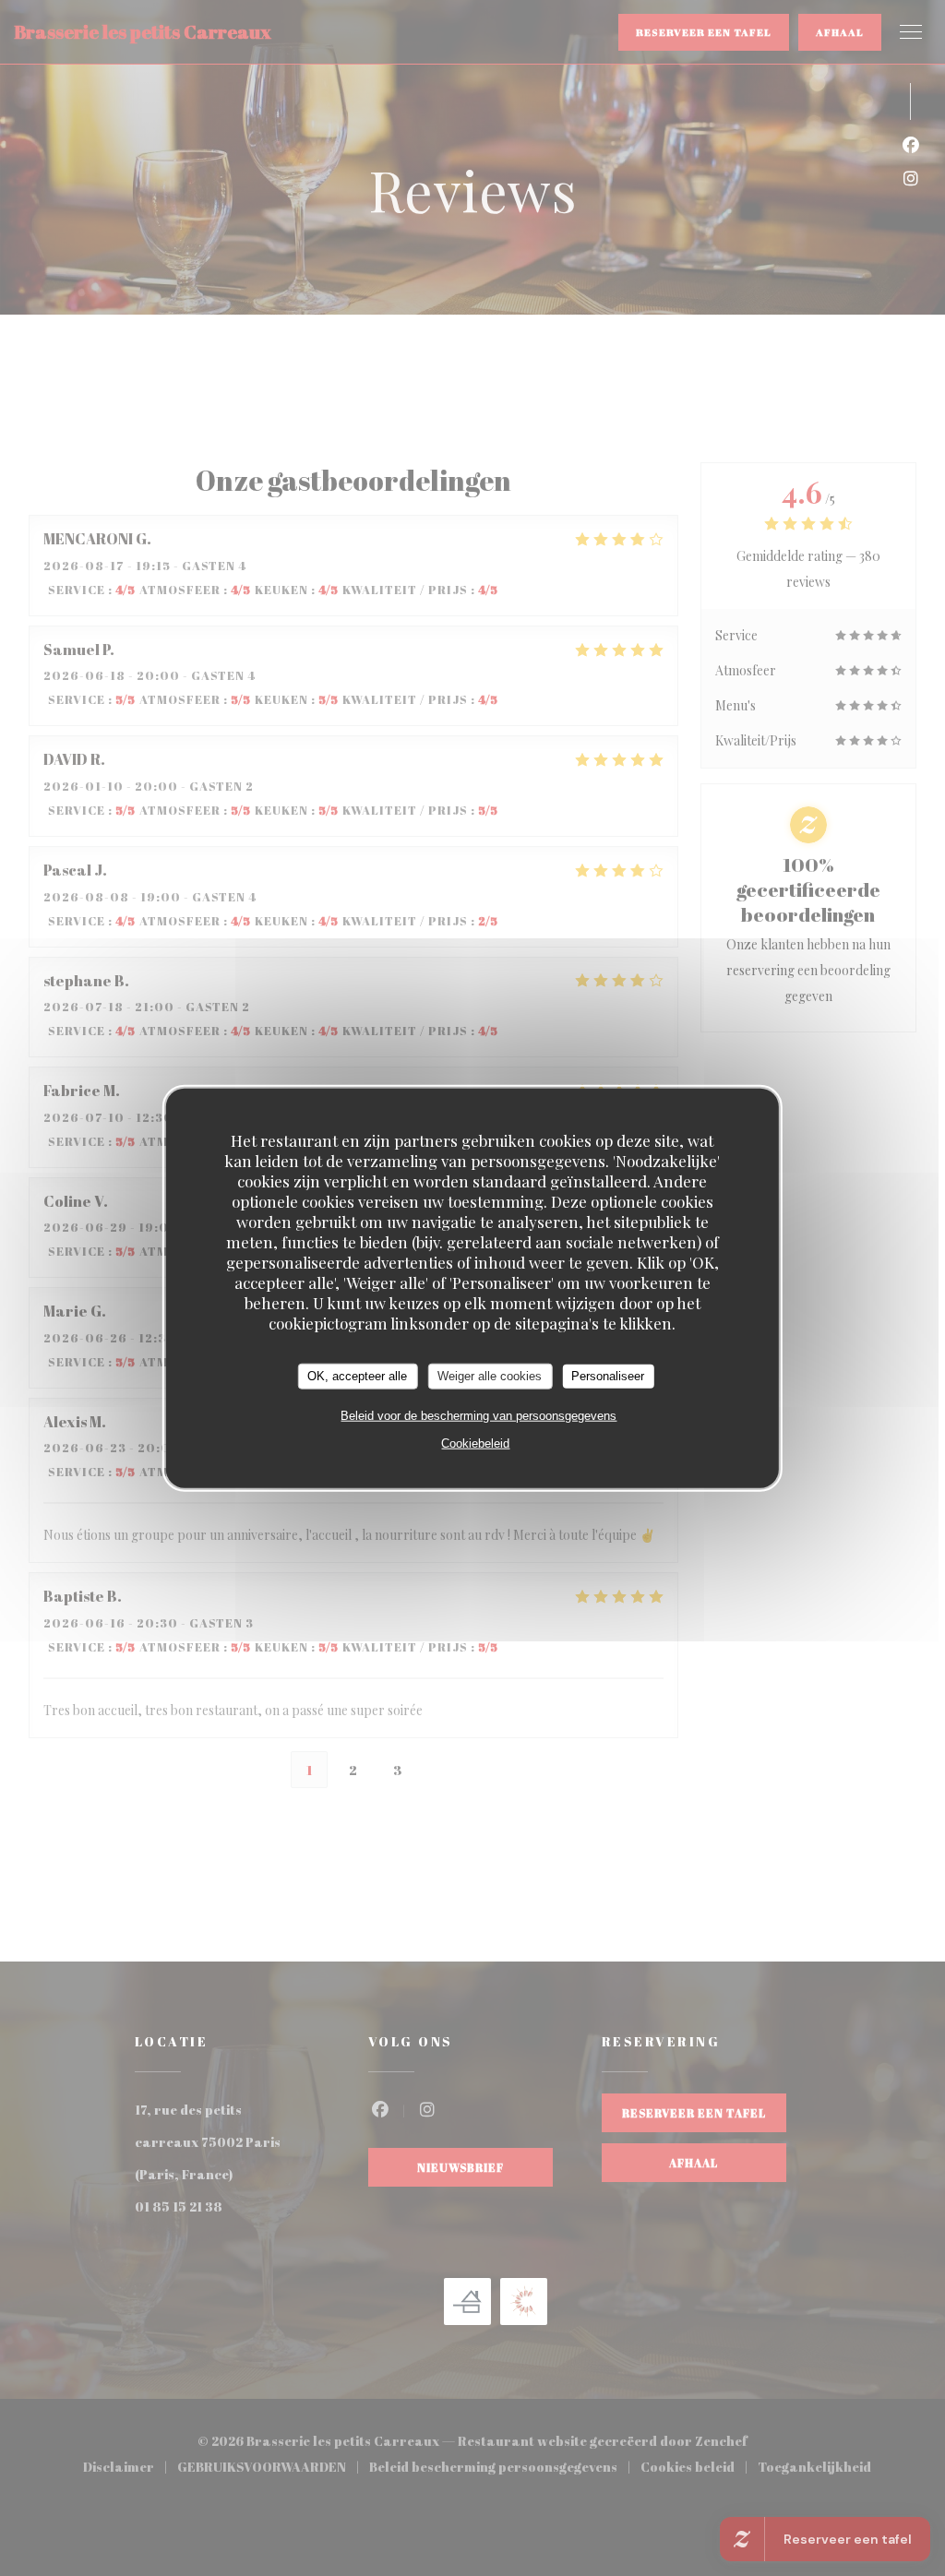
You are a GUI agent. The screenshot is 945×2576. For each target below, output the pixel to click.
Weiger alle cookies (490, 1376)
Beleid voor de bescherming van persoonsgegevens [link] (478, 1415)
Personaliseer (608, 1376)
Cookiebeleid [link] (475, 1443)
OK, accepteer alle (357, 1376)
